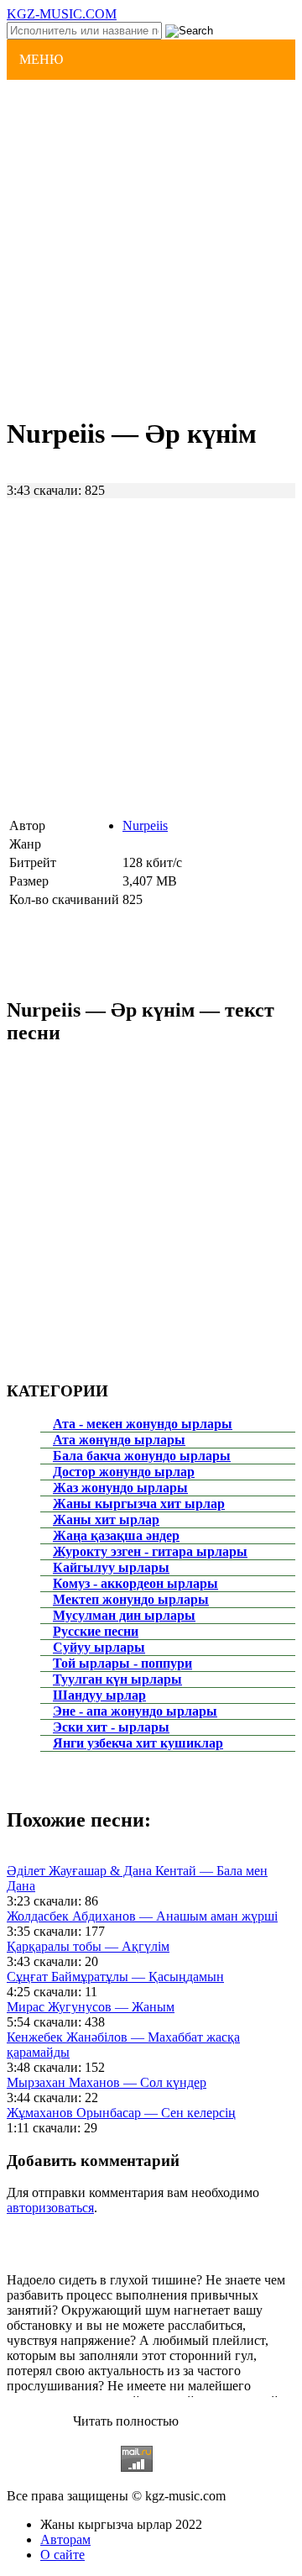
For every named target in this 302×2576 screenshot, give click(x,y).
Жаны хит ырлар (106, 1519)
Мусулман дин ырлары (124, 1615)
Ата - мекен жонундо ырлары (143, 1424)
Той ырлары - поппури (122, 1663)
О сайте (62, 2555)
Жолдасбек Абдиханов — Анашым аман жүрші (142, 1916)
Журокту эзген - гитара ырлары (150, 1551)
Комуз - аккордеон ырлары (135, 1583)
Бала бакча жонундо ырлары (142, 1456)
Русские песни (96, 1631)
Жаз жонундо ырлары (120, 1488)
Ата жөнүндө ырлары (119, 1440)
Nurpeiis (145, 825)
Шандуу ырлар (99, 1695)
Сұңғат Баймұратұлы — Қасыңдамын (115, 1977)
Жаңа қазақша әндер (116, 1535)
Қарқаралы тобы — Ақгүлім (88, 1946)
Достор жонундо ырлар (124, 1472)
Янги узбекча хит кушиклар (138, 1743)
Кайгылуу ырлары (111, 1567)
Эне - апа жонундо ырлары (135, 1711)
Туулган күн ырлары (117, 1679)
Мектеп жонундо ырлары (131, 1599)
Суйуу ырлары (99, 1647)
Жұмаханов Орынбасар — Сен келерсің (121, 2113)
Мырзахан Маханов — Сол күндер (107, 2082)
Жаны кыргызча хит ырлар (139, 1504)
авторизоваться (50, 2208)
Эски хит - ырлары (111, 1727)
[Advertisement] (151, 246)
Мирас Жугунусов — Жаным (91, 2007)
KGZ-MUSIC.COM (62, 14)
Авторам (65, 2539)
